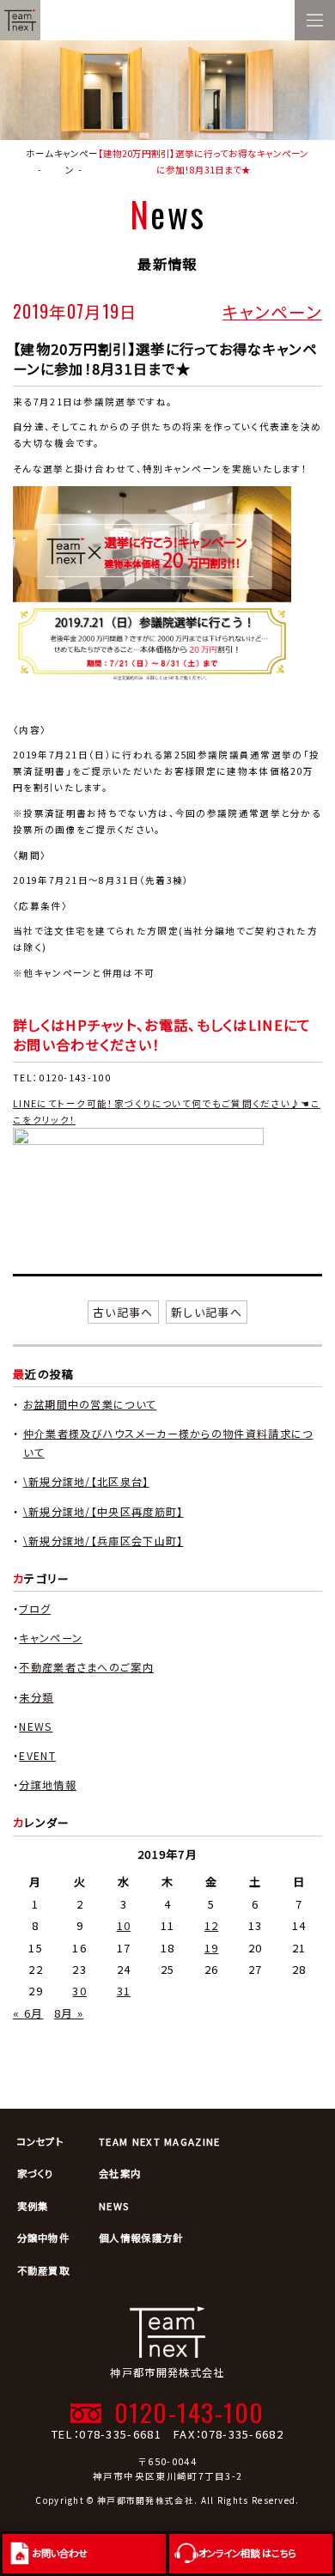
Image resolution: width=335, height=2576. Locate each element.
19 (212, 1948)
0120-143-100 (189, 2412)
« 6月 (28, 2013)
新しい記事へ (207, 1312)
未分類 (36, 1697)
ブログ (35, 1609)
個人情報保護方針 (141, 2238)
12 (212, 1925)
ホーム (40, 153)
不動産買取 (44, 2270)
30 (79, 1991)
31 (124, 1991)
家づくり (36, 2173)
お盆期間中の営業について (90, 1404)
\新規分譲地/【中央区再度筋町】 (104, 1512)
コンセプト (41, 2141)
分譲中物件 (44, 2238)
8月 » (69, 2013)
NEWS (36, 1726)
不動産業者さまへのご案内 (86, 1667)
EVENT (37, 1756)
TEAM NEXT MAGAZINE (159, 2141)
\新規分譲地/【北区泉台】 (86, 1482)
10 (124, 1925)
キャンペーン (272, 311)
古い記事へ (123, 1312)
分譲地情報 (48, 1785)
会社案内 (120, 2173)
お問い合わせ (60, 2553)
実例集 (33, 2206)
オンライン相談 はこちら (247, 2553)
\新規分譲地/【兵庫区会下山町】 (104, 1541)
